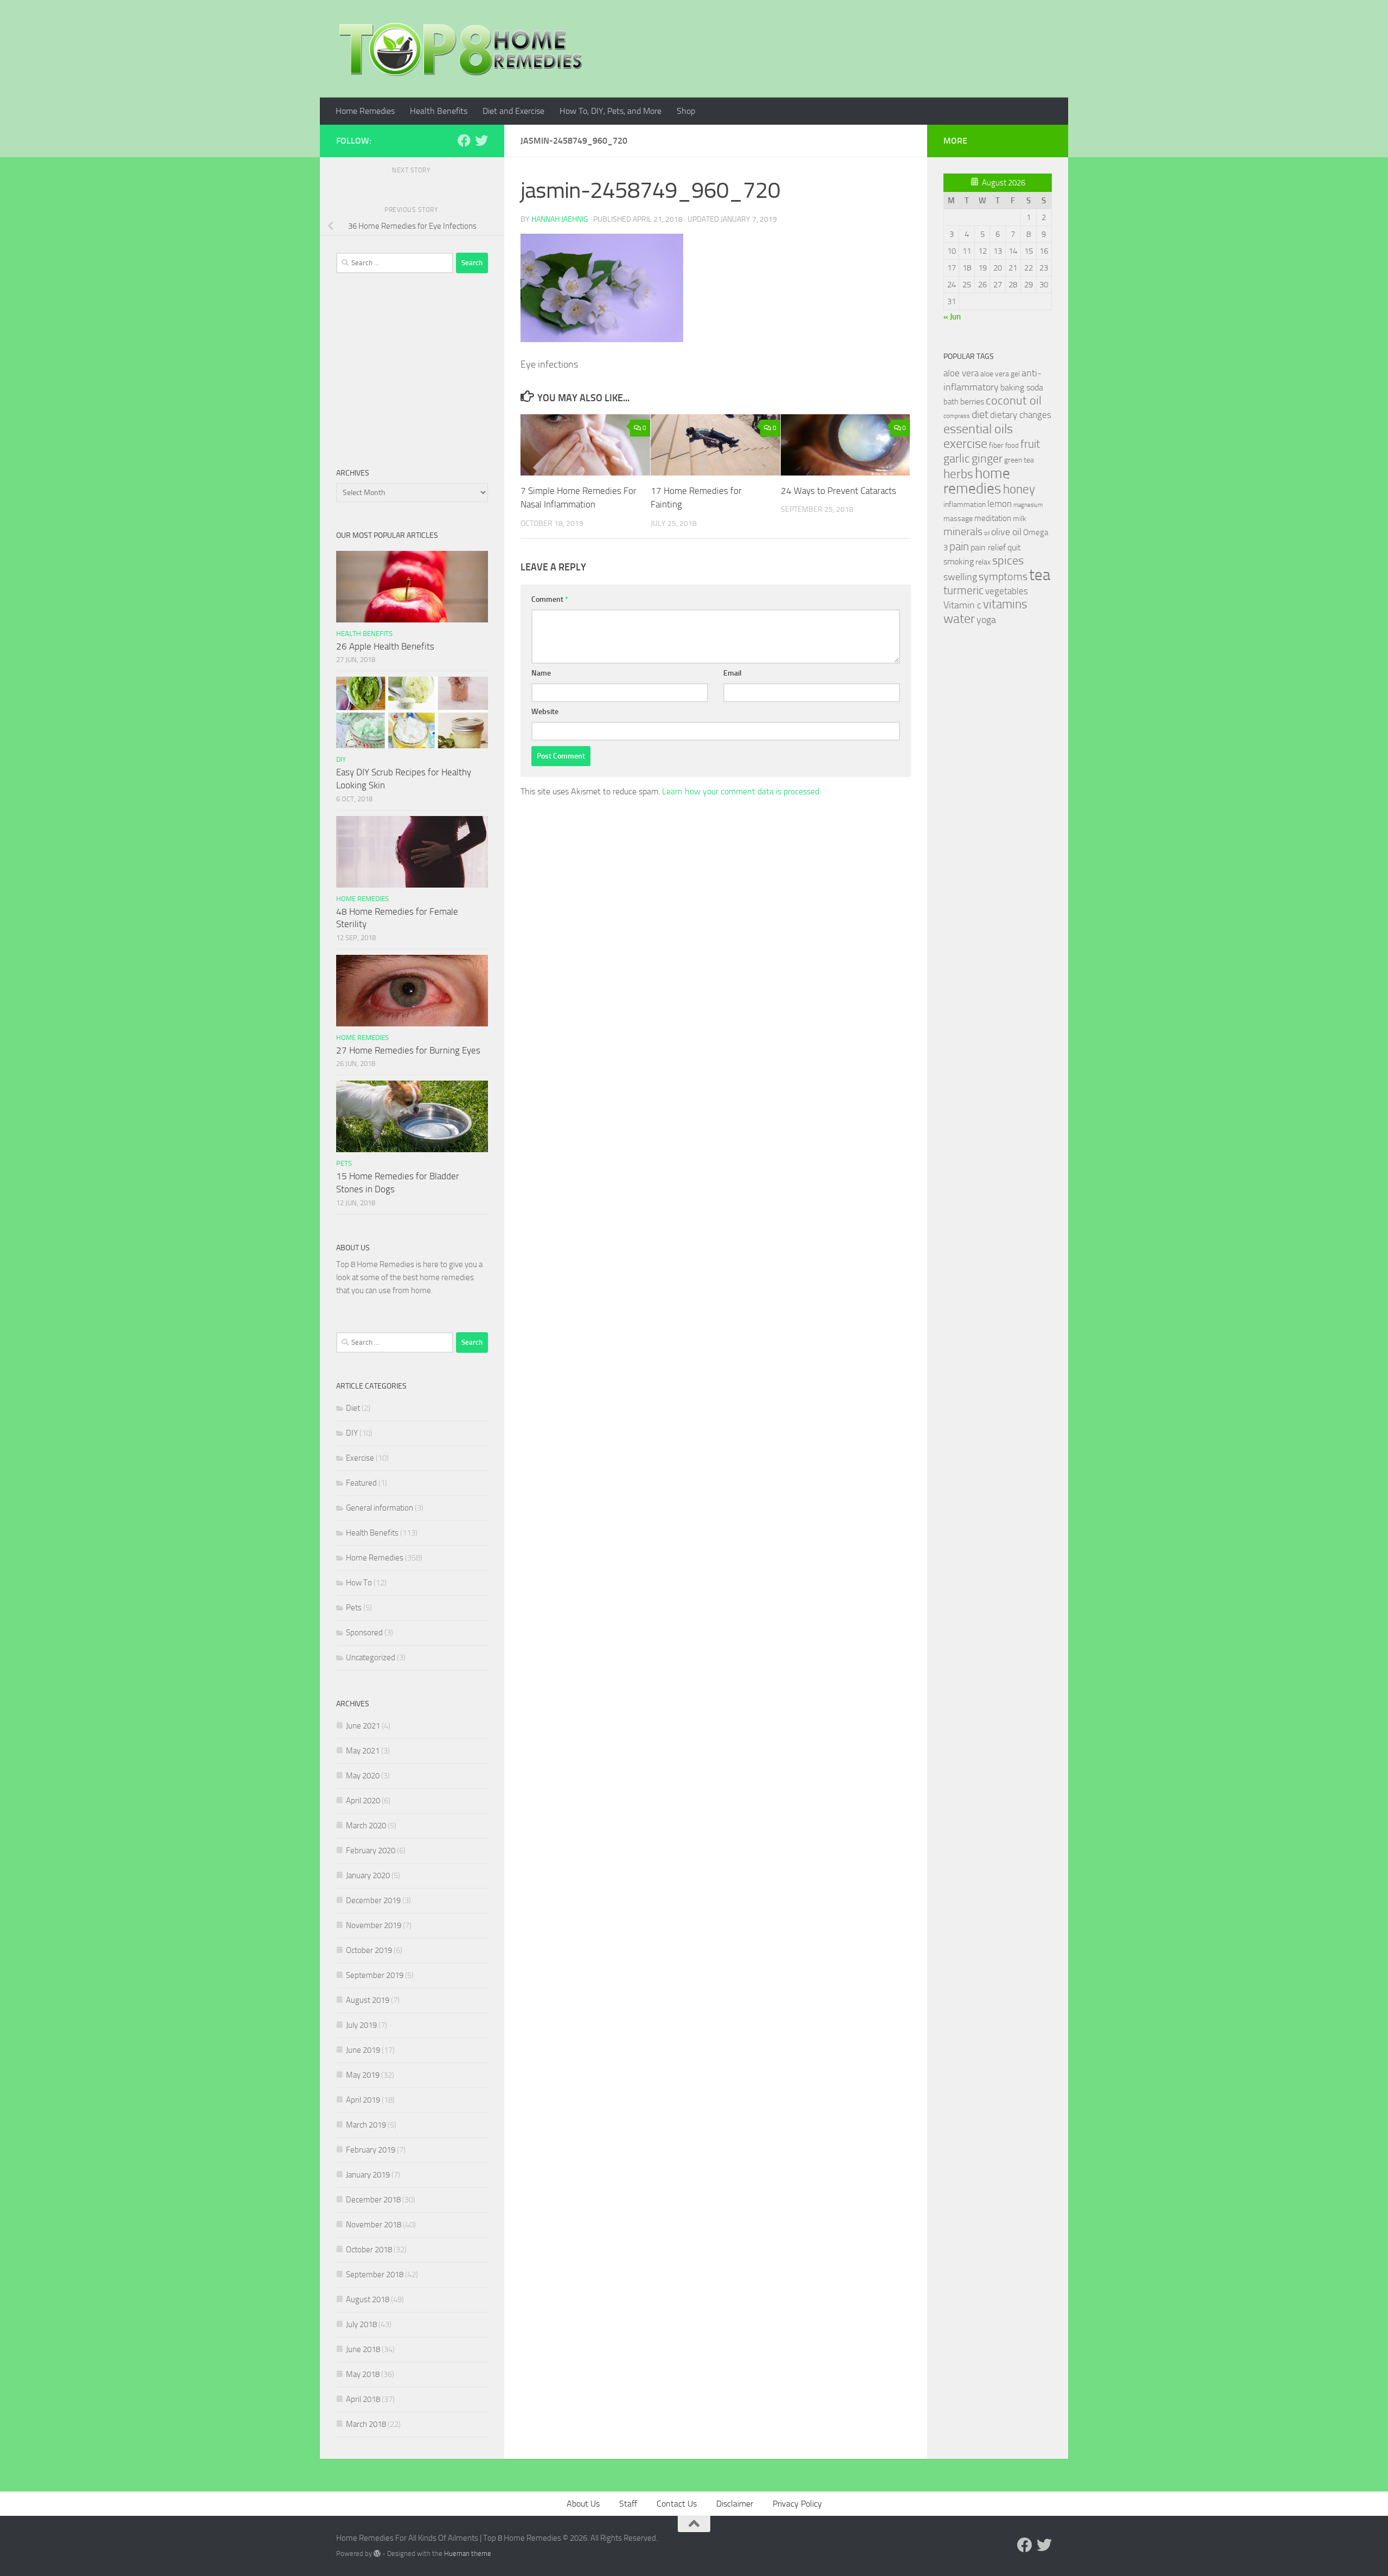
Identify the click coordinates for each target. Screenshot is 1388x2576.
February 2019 (371, 2150)
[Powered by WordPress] (377, 2553)
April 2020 (363, 1801)
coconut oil (1014, 400)
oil (987, 533)
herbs (958, 474)
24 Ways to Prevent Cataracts (838, 491)
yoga (986, 620)
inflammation (965, 505)
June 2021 (363, 1726)
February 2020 (371, 1851)
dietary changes (1021, 415)
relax (983, 562)
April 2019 (363, 2100)
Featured (361, 1483)
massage (958, 519)
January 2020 (368, 1875)
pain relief (988, 547)
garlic (957, 458)
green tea (1019, 460)
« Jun (952, 317)
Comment (550, 599)
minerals (963, 532)
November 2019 (374, 1925)
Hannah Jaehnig (560, 219)
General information (380, 1508)
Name (541, 673)
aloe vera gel (1000, 374)
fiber (996, 445)
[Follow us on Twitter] (481, 140)
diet (980, 415)
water (959, 619)
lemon (1000, 504)
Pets (344, 1163)
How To (359, 1583)
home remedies (977, 481)
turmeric (963, 590)
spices (1008, 561)
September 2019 (375, 1975)
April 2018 (363, 2399)
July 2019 (361, 2025)
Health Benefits (439, 111)
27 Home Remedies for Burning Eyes (408, 1050)
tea (1040, 575)
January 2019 (368, 2175)
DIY (341, 759)
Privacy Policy (797, 2504)
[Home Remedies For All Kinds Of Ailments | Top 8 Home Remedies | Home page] (461, 49)
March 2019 (366, 2125)
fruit (1030, 444)
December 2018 (373, 2200)
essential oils (978, 429)
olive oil (1006, 532)
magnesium (1028, 505)
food (1012, 445)
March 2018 (366, 2424)
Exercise (360, 1458)
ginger (987, 459)
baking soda (1022, 387)
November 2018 (374, 2225)
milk (1020, 519)
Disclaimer (735, 2504)
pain (959, 546)
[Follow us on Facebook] (464, 140)
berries (972, 402)
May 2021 (363, 1751)
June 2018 (363, 2349)
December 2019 (373, 1900)
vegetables (1007, 591)
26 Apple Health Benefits (385, 646)
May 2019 (363, 2075)
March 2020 (366, 1826)
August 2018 (368, 2299)
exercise (965, 444)
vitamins (1005, 604)
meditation (993, 518)
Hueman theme (468, 2553)
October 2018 (369, 2250)
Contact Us (677, 2504)
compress (957, 416)
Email (732, 673)
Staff (628, 2504)
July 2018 (361, 2324)
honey (1019, 489)
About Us (583, 2504)
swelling (960, 577)
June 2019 (363, 2050)
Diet (353, 1408)
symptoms (1003, 577)
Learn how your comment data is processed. (741, 791)
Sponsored (364, 1633)
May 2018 (363, 2374)
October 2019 (369, 1950)
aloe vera (961, 373)
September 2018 (375, 2275)
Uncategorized (371, 1658)
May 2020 (363, 1776)
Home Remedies (365, 111)
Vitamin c (962, 605)
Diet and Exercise (513, 111)
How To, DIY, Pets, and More (611, 111)
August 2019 (368, 2000)
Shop (686, 111)
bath (951, 402)
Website (545, 712)
